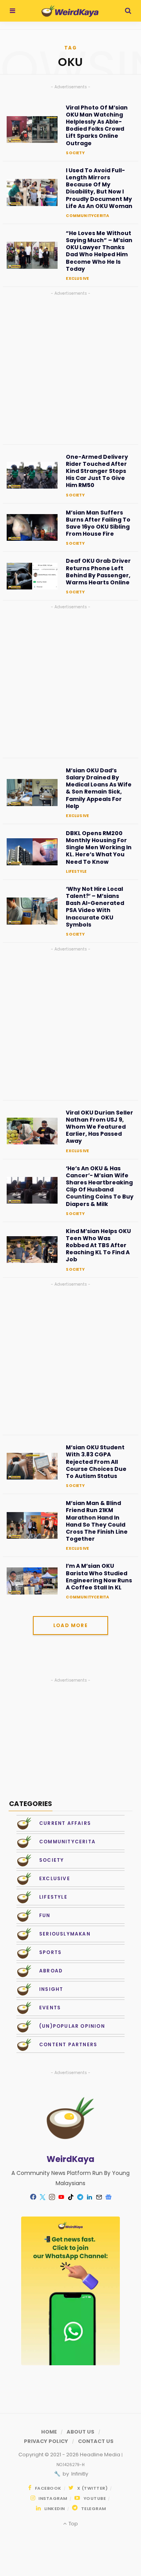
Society (75, 153)
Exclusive (77, 278)
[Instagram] (52, 2197)
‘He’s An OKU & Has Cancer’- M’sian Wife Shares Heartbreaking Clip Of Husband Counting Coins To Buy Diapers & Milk (100, 1186)
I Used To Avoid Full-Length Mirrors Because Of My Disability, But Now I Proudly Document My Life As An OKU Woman (99, 188)
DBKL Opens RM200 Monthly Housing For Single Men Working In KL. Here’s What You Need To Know (99, 847)
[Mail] (99, 2197)
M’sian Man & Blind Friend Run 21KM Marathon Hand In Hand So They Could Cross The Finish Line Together (97, 1521)
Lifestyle (76, 871)
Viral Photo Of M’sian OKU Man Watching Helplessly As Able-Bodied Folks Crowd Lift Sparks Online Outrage (97, 125)
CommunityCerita (87, 216)
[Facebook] (33, 2197)
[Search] (128, 11)
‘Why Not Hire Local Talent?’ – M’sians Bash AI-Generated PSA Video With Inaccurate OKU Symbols (95, 907)
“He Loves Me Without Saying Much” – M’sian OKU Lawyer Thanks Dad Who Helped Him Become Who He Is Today (99, 251)
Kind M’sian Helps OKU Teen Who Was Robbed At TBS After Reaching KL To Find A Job (98, 1245)
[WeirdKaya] (70, 11)
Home (49, 2432)
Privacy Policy (46, 2441)
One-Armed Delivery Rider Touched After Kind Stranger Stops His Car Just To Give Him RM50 (97, 471)
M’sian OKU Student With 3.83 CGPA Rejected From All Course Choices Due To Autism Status (96, 1462)
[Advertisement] (70, 368)
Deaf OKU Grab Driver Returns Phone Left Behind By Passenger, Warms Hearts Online (98, 572)
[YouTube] (61, 2197)
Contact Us (96, 2441)
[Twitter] (42, 2197)
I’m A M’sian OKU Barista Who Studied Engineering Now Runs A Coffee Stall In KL (99, 1577)
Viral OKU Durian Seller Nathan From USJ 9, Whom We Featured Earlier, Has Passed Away (99, 1127)
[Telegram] (80, 2197)
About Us (80, 2432)
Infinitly (79, 2474)
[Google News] (108, 2197)
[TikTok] (70, 2197)
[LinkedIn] (89, 2197)
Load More (70, 1625)
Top (72, 2524)
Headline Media (101, 2455)
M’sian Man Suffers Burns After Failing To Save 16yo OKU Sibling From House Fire (98, 523)
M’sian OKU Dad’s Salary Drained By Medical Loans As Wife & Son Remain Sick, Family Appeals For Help (99, 788)
